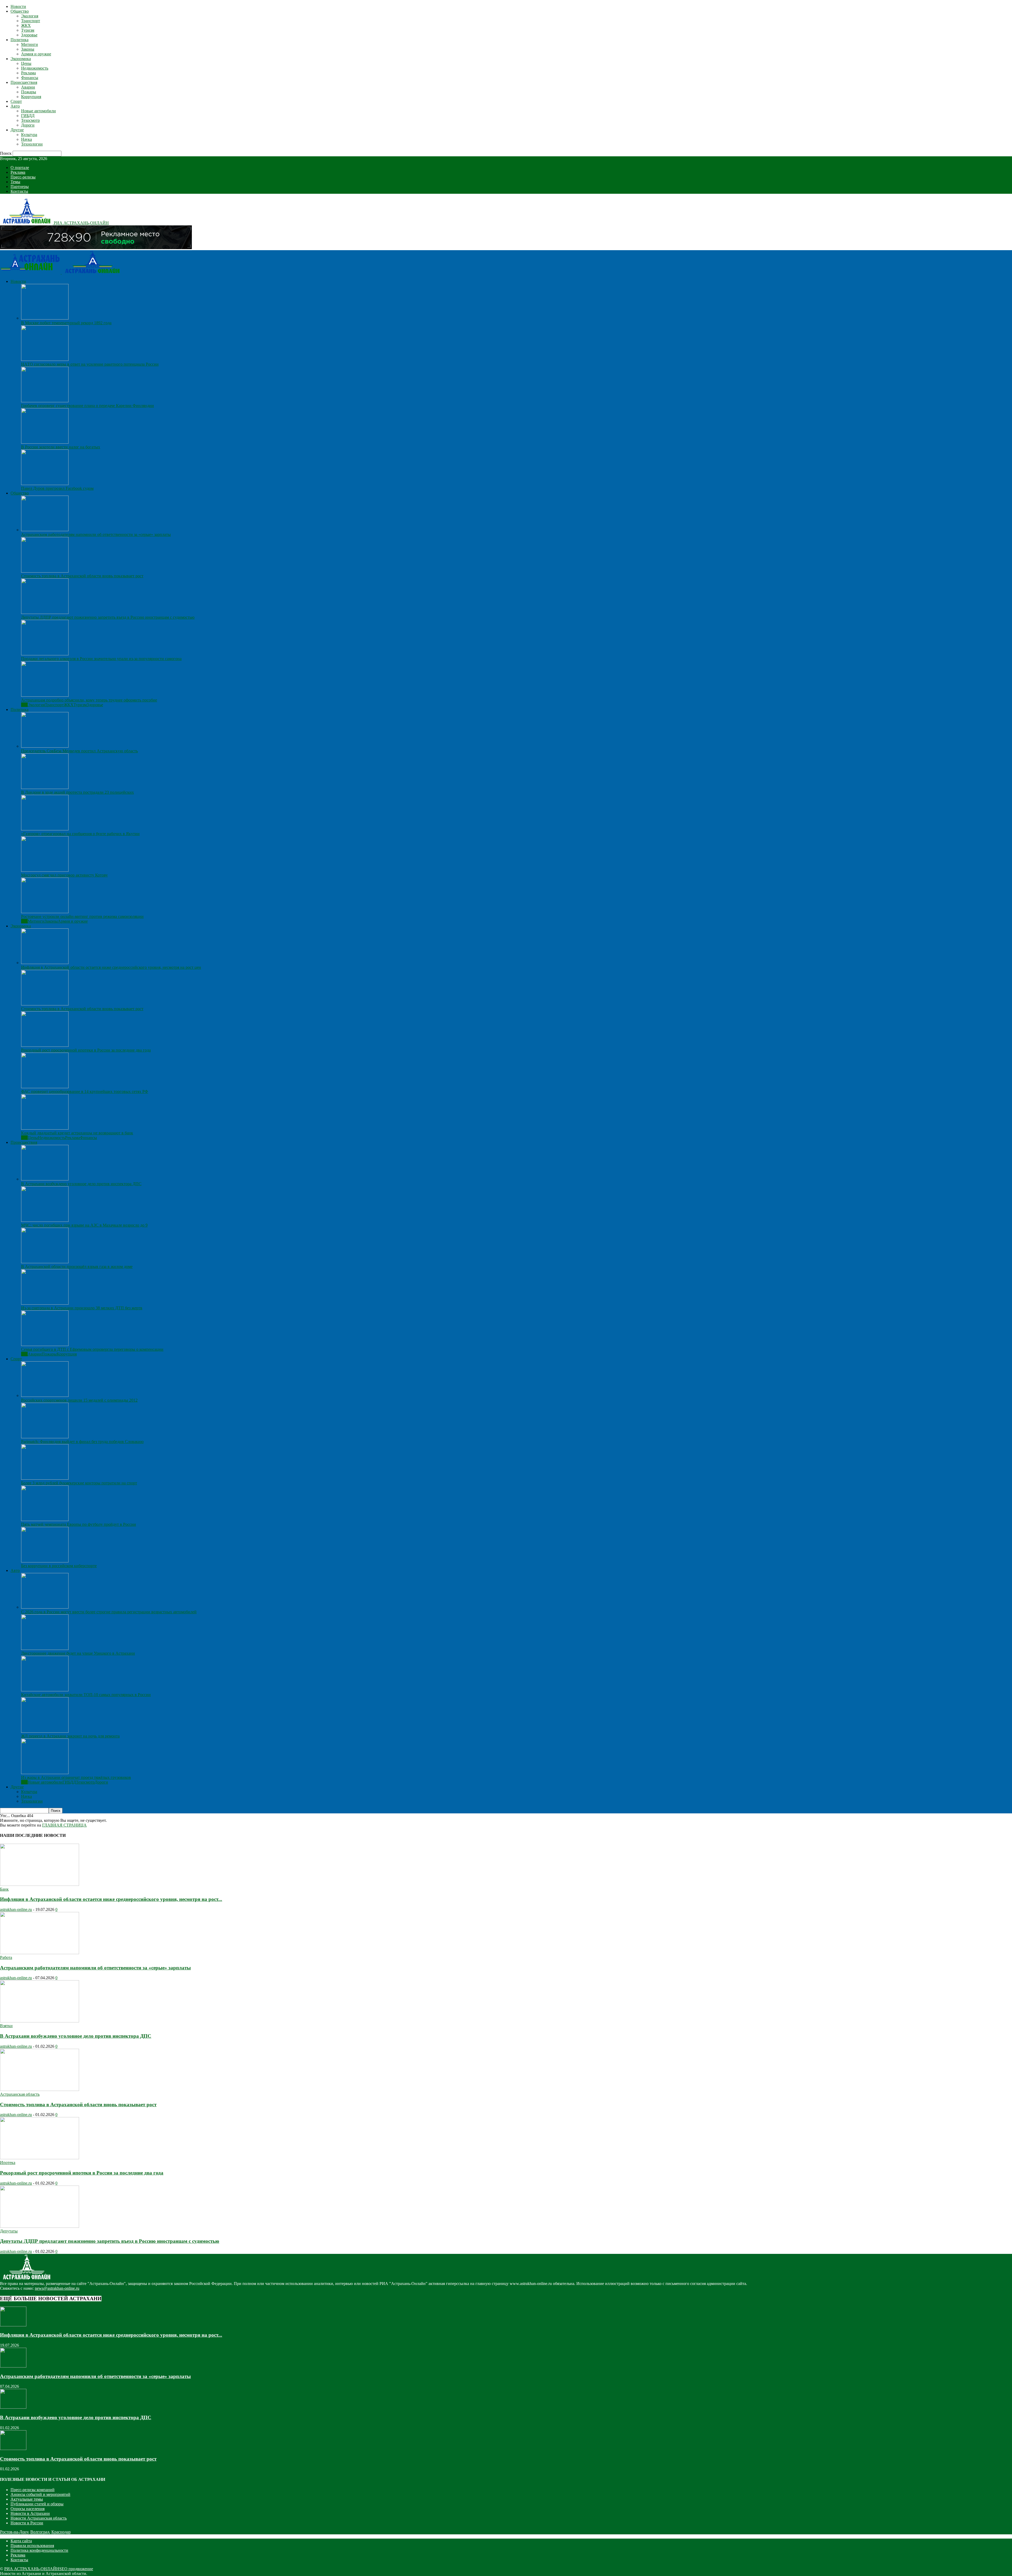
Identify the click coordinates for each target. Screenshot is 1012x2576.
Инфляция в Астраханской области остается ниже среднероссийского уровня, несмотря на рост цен (111, 967)
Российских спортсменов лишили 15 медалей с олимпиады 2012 (79, 1400)
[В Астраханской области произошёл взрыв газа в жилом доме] (45, 1262)
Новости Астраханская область (39, 2518)
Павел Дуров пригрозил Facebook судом (57, 488)
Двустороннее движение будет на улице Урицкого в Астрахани (78, 1653)
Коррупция (31, 97)
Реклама (28, 73)
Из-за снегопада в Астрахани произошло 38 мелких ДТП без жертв (82, 1308)
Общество (20, 11)
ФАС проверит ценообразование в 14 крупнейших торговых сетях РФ (85, 1091)
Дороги (28, 125)
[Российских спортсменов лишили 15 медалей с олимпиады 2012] (45, 1395)
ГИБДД (28, 116)
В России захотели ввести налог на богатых (61, 447)
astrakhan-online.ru (16, 1909)
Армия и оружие (36, 54)
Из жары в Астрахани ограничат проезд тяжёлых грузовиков (76, 1777)
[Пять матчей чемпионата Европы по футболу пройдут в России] (45, 1520)
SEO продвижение (76, 2569)
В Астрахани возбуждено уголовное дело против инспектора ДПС (81, 1184)
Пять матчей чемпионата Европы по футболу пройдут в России (79, 1524)
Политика (20, 40)
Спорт (16, 101)
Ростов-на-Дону (14, 2532)
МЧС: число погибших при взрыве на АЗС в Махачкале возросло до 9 (84, 1225)
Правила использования (32, 2546)
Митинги (30, 44)
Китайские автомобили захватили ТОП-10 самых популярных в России (86, 1695)
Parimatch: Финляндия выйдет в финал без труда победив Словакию (82, 1442)
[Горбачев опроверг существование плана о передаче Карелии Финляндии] (45, 401)
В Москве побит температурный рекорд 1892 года (66, 323)
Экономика (21, 59)
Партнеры (20, 187)
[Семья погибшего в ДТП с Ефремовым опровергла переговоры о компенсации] (45, 1345)
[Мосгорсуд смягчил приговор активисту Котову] (45, 870)
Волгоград (40, 2532)
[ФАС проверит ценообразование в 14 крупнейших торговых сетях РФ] (45, 1087)
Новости (18, 6)
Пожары (29, 92)
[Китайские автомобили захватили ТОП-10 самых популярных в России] (45, 1690)
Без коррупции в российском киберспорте (59, 1566)
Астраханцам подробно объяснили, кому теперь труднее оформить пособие (89, 700)
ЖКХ (26, 25)
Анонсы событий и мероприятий (40, 2494)
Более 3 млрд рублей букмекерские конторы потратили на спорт (79, 1483)
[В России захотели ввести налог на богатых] (45, 442)
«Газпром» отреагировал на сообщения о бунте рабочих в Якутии (80, 834)
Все (24, 705)
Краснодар (61, 2532)
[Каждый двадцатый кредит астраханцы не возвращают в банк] (45, 1128)
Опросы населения (28, 2509)
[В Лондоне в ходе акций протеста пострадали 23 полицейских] (45, 788)
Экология (30, 16)
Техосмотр (30, 120)
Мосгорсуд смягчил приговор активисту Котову (64, 875)
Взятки (6, 2026)
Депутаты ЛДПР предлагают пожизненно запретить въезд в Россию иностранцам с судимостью (108, 617)
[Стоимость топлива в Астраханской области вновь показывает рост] (45, 571)
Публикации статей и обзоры (37, 2504)
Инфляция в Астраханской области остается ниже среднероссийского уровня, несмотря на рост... (111, 1899)
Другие (17, 130)
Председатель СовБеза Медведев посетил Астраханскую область (79, 751)
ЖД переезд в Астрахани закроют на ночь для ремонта (70, 1736)
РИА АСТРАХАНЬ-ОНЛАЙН (32, 2569)
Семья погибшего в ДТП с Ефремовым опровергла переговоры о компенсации (92, 1349)
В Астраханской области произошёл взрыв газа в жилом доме (77, 1267)
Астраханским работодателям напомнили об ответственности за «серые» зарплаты (96, 534)
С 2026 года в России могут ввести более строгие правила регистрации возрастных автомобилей (109, 1612)
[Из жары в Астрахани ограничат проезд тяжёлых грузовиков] (45, 1773)
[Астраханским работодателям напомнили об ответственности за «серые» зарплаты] (45, 530)
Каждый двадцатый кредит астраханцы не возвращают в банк (77, 1133)
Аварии (28, 87)
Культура (29, 135)
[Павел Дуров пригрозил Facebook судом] (45, 484)
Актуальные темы (27, 2499)
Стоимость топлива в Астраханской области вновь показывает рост (82, 576)
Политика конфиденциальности (39, 2550)
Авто (15, 106)
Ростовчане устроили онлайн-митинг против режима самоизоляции (82, 916)
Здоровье (29, 35)
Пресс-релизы (23, 177)
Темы (15, 182)
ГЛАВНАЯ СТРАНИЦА (64, 1825)
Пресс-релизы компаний (33, 2490)
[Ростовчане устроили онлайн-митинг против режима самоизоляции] (45, 912)
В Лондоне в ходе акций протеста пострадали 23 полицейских (77, 792)
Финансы (30, 78)
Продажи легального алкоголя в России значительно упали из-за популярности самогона (101, 659)
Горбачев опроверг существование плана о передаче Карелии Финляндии (87, 406)
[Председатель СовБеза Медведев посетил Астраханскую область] (45, 746)
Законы (28, 49)
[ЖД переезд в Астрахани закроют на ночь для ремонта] (45, 1731)
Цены (26, 63)
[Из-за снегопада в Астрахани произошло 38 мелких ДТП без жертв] (45, 1303)
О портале (20, 168)
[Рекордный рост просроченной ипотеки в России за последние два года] (45, 1045)
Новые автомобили (38, 111)
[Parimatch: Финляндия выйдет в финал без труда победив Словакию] (45, 1437)
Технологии (32, 144)
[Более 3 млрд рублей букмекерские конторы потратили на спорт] (45, 1478)
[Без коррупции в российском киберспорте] (45, 1561)
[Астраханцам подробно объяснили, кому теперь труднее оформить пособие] (45, 695)
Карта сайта (21, 2541)
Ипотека (8, 2163)
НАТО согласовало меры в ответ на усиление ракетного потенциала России (90, 364)
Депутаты (9, 2231)
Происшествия (24, 82)
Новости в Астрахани (30, 2513)
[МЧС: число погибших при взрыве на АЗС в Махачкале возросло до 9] (45, 1220)
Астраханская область (20, 2094)
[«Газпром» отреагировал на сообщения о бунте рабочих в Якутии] (45, 829)
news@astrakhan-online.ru (57, 2288)
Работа (6, 1957)
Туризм (28, 30)
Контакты (19, 191)
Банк (4, 1889)
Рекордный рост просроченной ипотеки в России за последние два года (86, 1050)
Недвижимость (35, 68)
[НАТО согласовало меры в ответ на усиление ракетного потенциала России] (45, 359)
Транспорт (31, 21)
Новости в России (27, 2523)
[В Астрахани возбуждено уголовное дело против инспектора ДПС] (45, 1179)
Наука (26, 139)
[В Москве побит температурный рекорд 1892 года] (45, 318)
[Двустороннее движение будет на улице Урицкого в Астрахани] (45, 1648)
